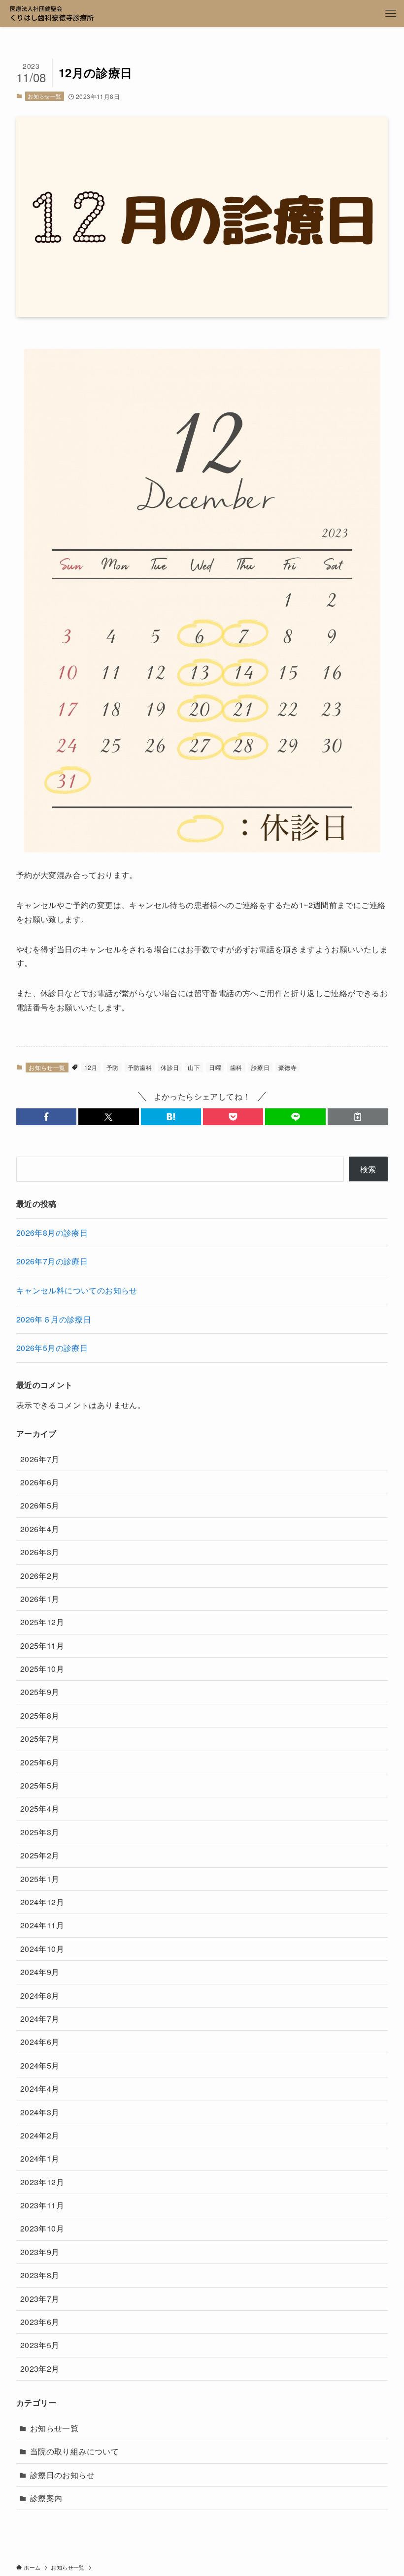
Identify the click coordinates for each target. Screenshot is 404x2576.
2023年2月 (40, 2369)
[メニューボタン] (390, 14)
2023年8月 (40, 2275)
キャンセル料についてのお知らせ (77, 1290)
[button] (46, 1117)
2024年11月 (42, 1925)
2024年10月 (42, 1949)
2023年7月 (40, 2299)
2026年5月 (40, 1505)
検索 (368, 1169)
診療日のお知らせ (62, 2475)
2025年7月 (40, 1739)
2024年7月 (40, 2019)
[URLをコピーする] (358, 1117)
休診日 (170, 1067)
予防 (113, 1067)
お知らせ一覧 (44, 96)
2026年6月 (40, 1482)
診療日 (260, 1067)
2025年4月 (40, 1808)
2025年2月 (40, 1855)
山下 (194, 1067)
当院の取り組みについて (74, 2451)
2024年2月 (40, 2135)
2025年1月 (40, 1879)
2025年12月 (42, 1622)
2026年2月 (40, 1576)
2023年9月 (40, 2252)
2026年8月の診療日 (52, 1233)
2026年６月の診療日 (54, 1319)
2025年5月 (40, 1785)
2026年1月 (40, 1599)
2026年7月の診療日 (52, 1261)
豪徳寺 (287, 1067)
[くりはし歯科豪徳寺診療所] (52, 14)
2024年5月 (40, 2065)
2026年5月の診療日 (52, 1348)
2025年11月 (42, 1646)
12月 (91, 1067)
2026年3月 (40, 1552)
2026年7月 (40, 1459)
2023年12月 (42, 2182)
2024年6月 (40, 2042)
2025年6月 (40, 1762)
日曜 (215, 1067)
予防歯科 (140, 1067)
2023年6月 (40, 2322)
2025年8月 (40, 1715)
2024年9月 (40, 1972)
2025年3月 (40, 1832)
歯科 (236, 1067)
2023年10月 (42, 2228)
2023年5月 (40, 2345)
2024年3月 (40, 2112)
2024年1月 (40, 2158)
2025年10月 (42, 1669)
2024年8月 (40, 1995)
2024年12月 (42, 1902)
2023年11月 (42, 2205)
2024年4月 (40, 2089)
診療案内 (46, 2498)
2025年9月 (40, 1692)
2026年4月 (40, 1529)
